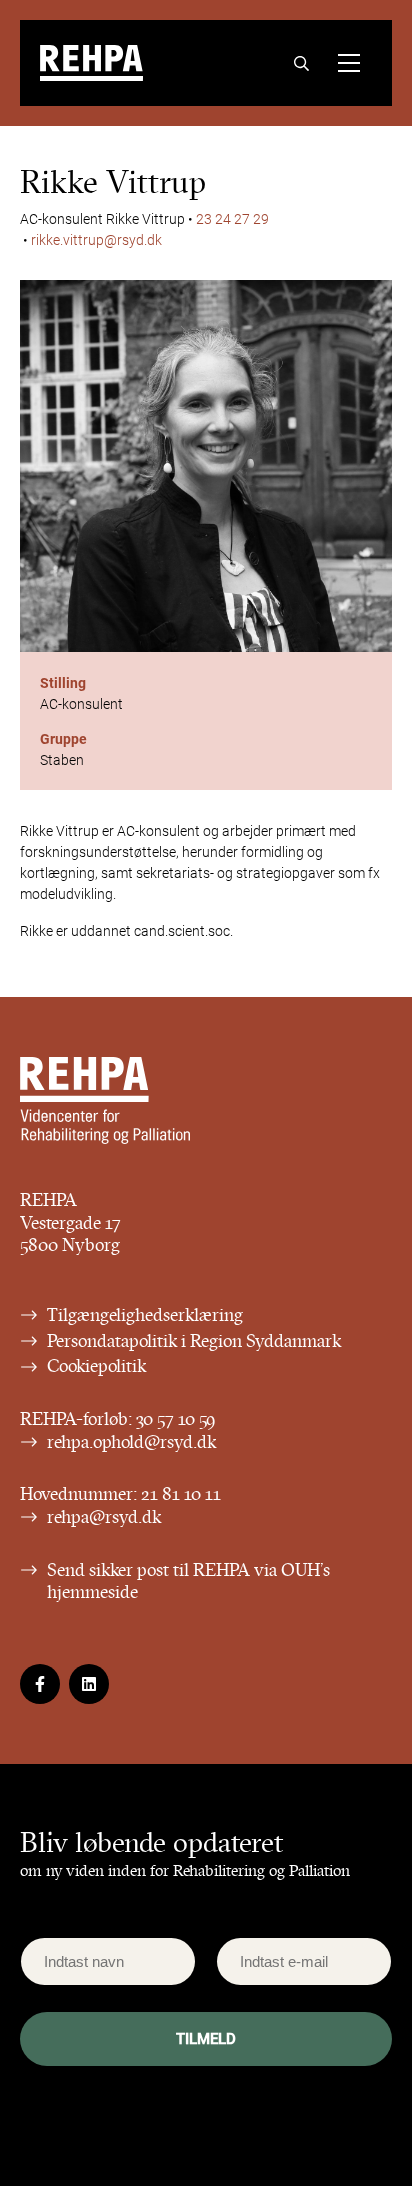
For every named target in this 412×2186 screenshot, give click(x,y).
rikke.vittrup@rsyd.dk (96, 239)
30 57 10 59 (176, 1419)
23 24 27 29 (232, 218)
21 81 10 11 (181, 1494)
